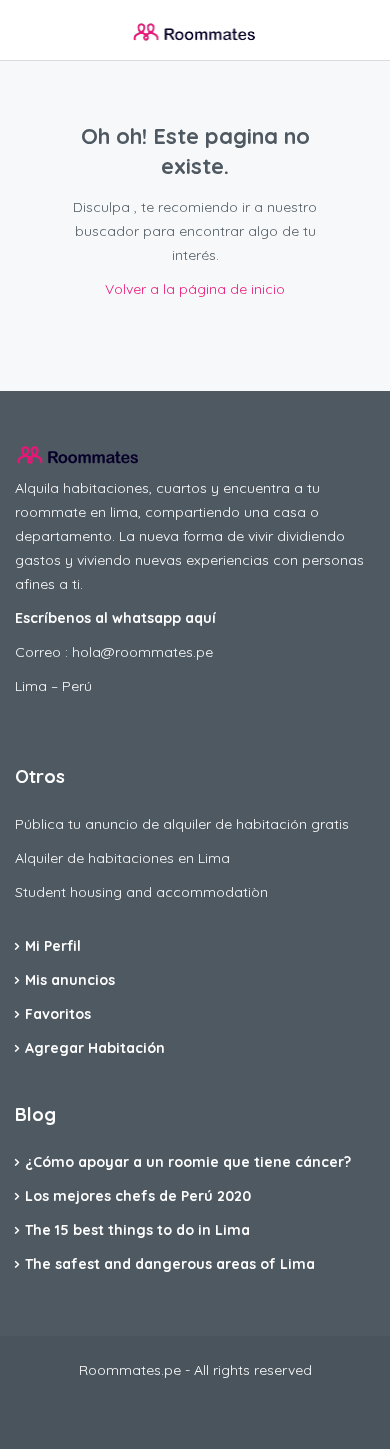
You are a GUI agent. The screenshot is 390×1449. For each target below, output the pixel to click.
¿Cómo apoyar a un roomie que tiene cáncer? (188, 1162)
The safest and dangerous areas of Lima (170, 1264)
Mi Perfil (53, 946)
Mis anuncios (70, 980)
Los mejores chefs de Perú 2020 (138, 1196)
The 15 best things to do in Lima (137, 1230)
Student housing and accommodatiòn (141, 892)
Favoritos (58, 1014)
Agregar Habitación (95, 1048)
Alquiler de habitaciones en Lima (122, 858)
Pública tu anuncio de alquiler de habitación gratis (182, 824)
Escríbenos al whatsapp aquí (115, 618)
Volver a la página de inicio (195, 289)
